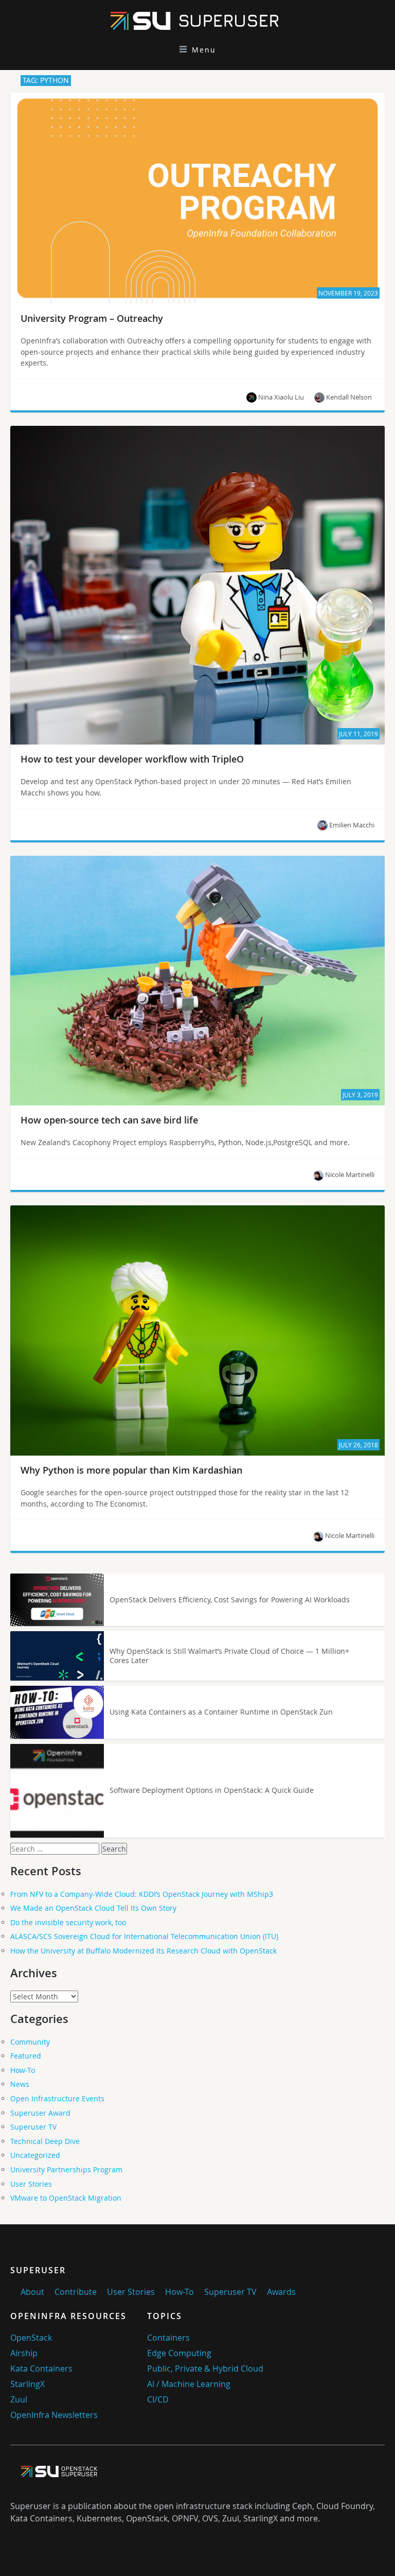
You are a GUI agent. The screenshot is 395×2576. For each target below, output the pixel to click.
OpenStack (31, 2338)
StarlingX (28, 2384)
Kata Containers (41, 2368)
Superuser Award (40, 2113)
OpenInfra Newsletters (54, 2415)
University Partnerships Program (66, 2169)
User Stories (31, 2184)
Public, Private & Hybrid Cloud (205, 2368)
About (32, 2292)
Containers (168, 2338)
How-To (23, 2070)
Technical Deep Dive (45, 2141)
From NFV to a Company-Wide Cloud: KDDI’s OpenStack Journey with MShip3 (142, 1894)
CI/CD (158, 2399)
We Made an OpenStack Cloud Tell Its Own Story (93, 1908)
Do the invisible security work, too (68, 1922)
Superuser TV (33, 2127)
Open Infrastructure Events (57, 2098)
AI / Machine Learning (189, 2384)
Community (30, 2042)
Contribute (76, 2292)
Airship (24, 2353)
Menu (204, 50)
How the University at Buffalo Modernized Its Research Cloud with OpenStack (143, 1951)
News (20, 2084)
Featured (26, 2056)
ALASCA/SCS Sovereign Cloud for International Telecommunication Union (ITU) (144, 1936)
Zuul (19, 2399)
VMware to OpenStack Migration (66, 2198)
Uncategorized (35, 2155)
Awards (281, 2292)
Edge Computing (179, 2353)
